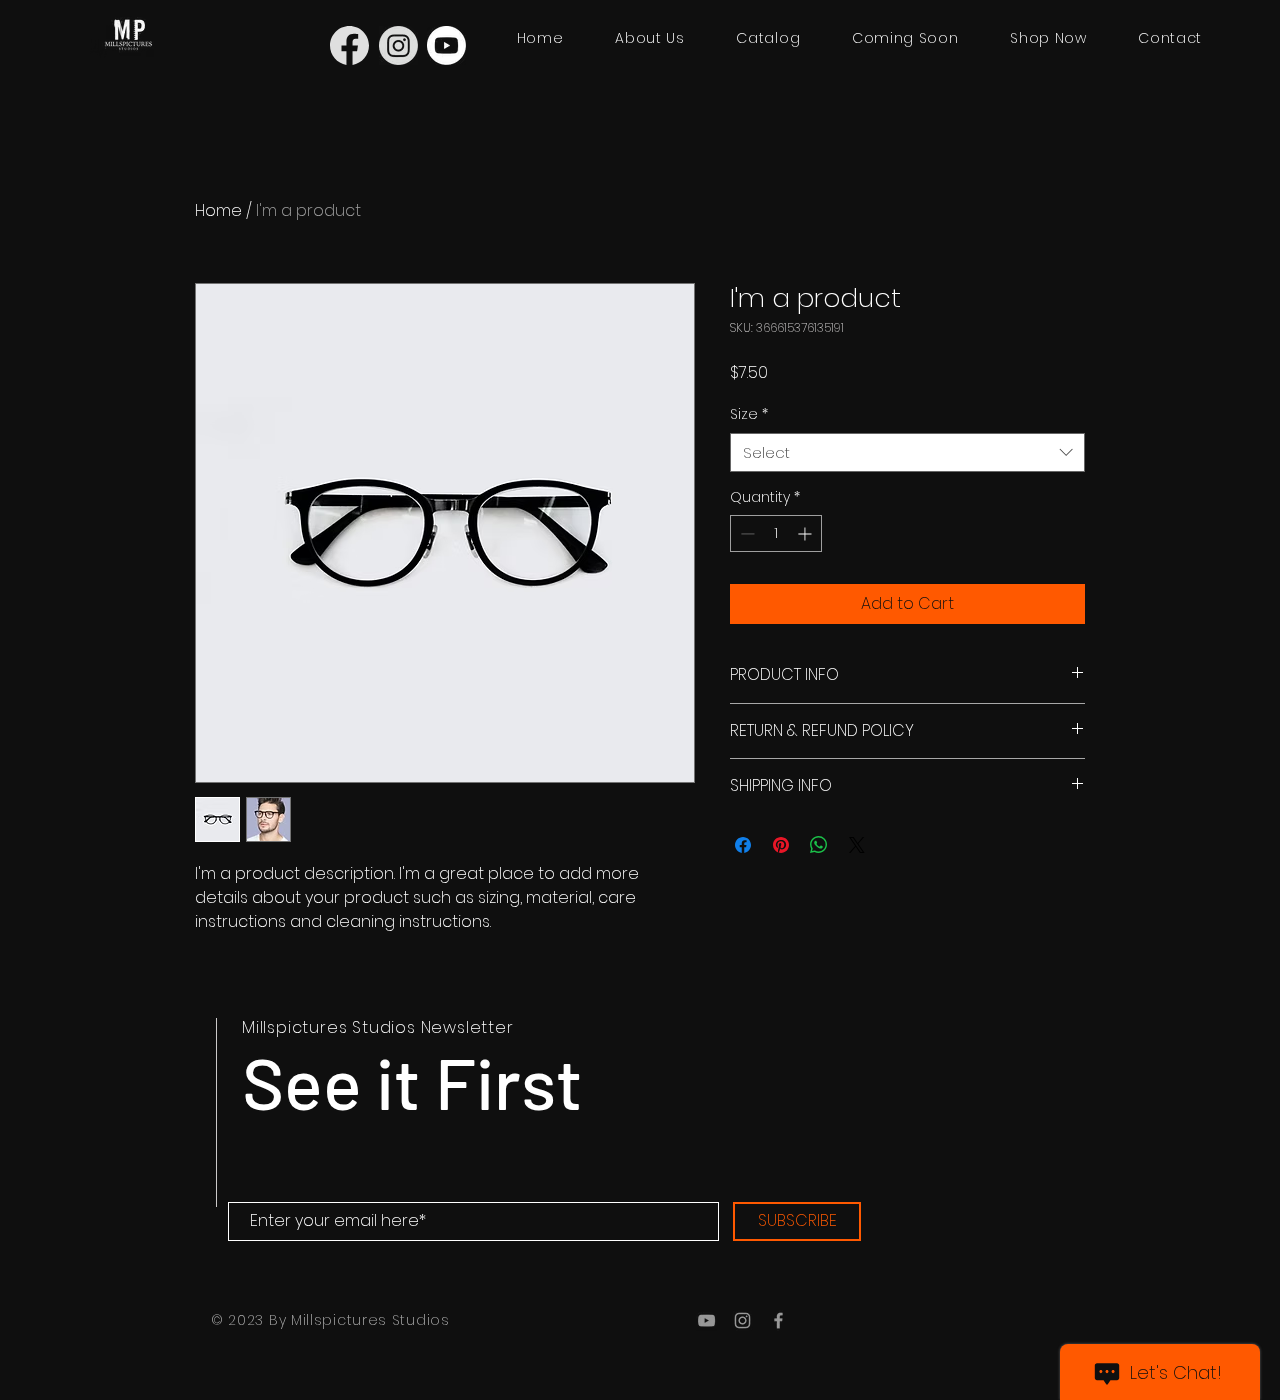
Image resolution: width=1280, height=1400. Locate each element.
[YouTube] (706, 1320)
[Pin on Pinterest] (781, 845)
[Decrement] (745, 533)
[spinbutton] (776, 533)
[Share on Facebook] (743, 845)
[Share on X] (857, 845)
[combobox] (907, 452)
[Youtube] (446, 45)
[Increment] (806, 533)
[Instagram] (742, 1320)
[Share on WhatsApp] (819, 845)
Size (749, 414)
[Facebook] (778, 1320)
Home (218, 210)
